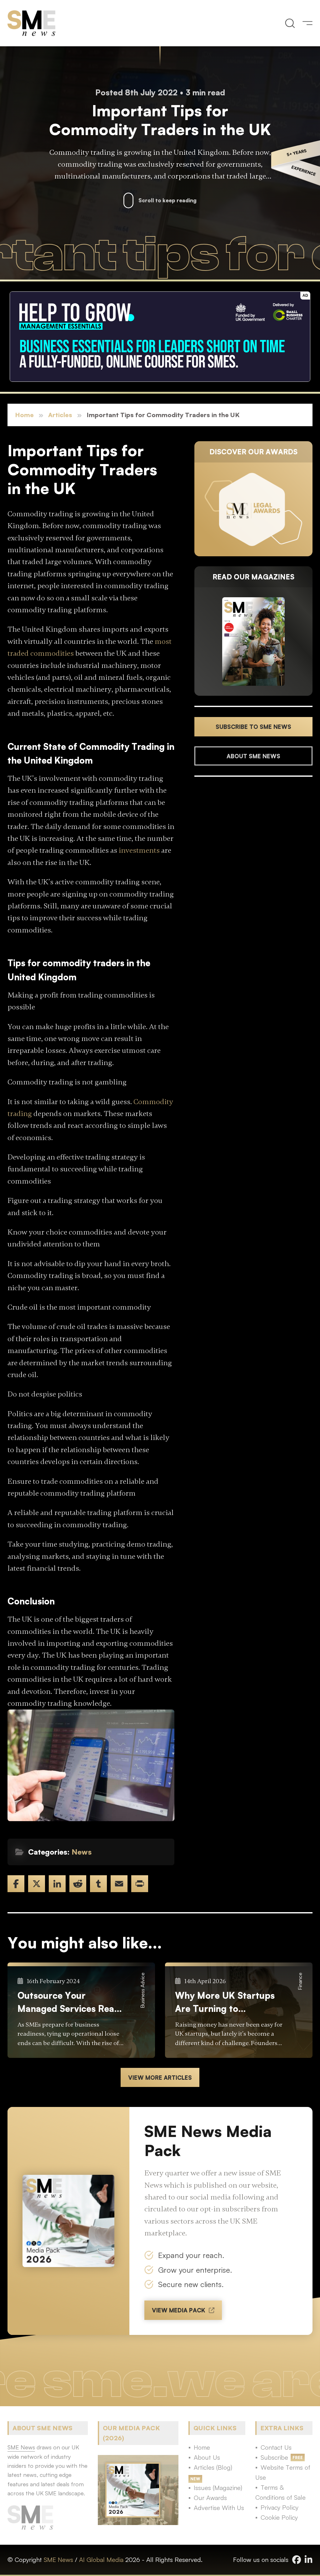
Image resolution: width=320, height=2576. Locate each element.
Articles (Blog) (213, 2467)
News (82, 1852)
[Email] (119, 1884)
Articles (60, 415)
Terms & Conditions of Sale (280, 2492)
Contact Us (276, 2447)
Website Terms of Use (283, 2472)
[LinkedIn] (57, 1884)
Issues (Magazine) (218, 2488)
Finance (300, 1981)
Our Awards (210, 2498)
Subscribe (274, 2457)
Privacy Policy (280, 2507)
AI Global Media (101, 2560)
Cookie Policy (279, 2517)
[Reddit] (78, 1884)
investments (139, 850)
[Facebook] (16, 1884)
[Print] (140, 1884)
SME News (58, 2560)
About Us (207, 2457)
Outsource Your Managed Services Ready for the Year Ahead (71, 2002)
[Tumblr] (98, 1884)
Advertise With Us (219, 2508)
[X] (37, 1884)
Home (24, 415)
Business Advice (142, 1990)
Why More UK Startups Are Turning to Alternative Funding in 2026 (225, 2002)
